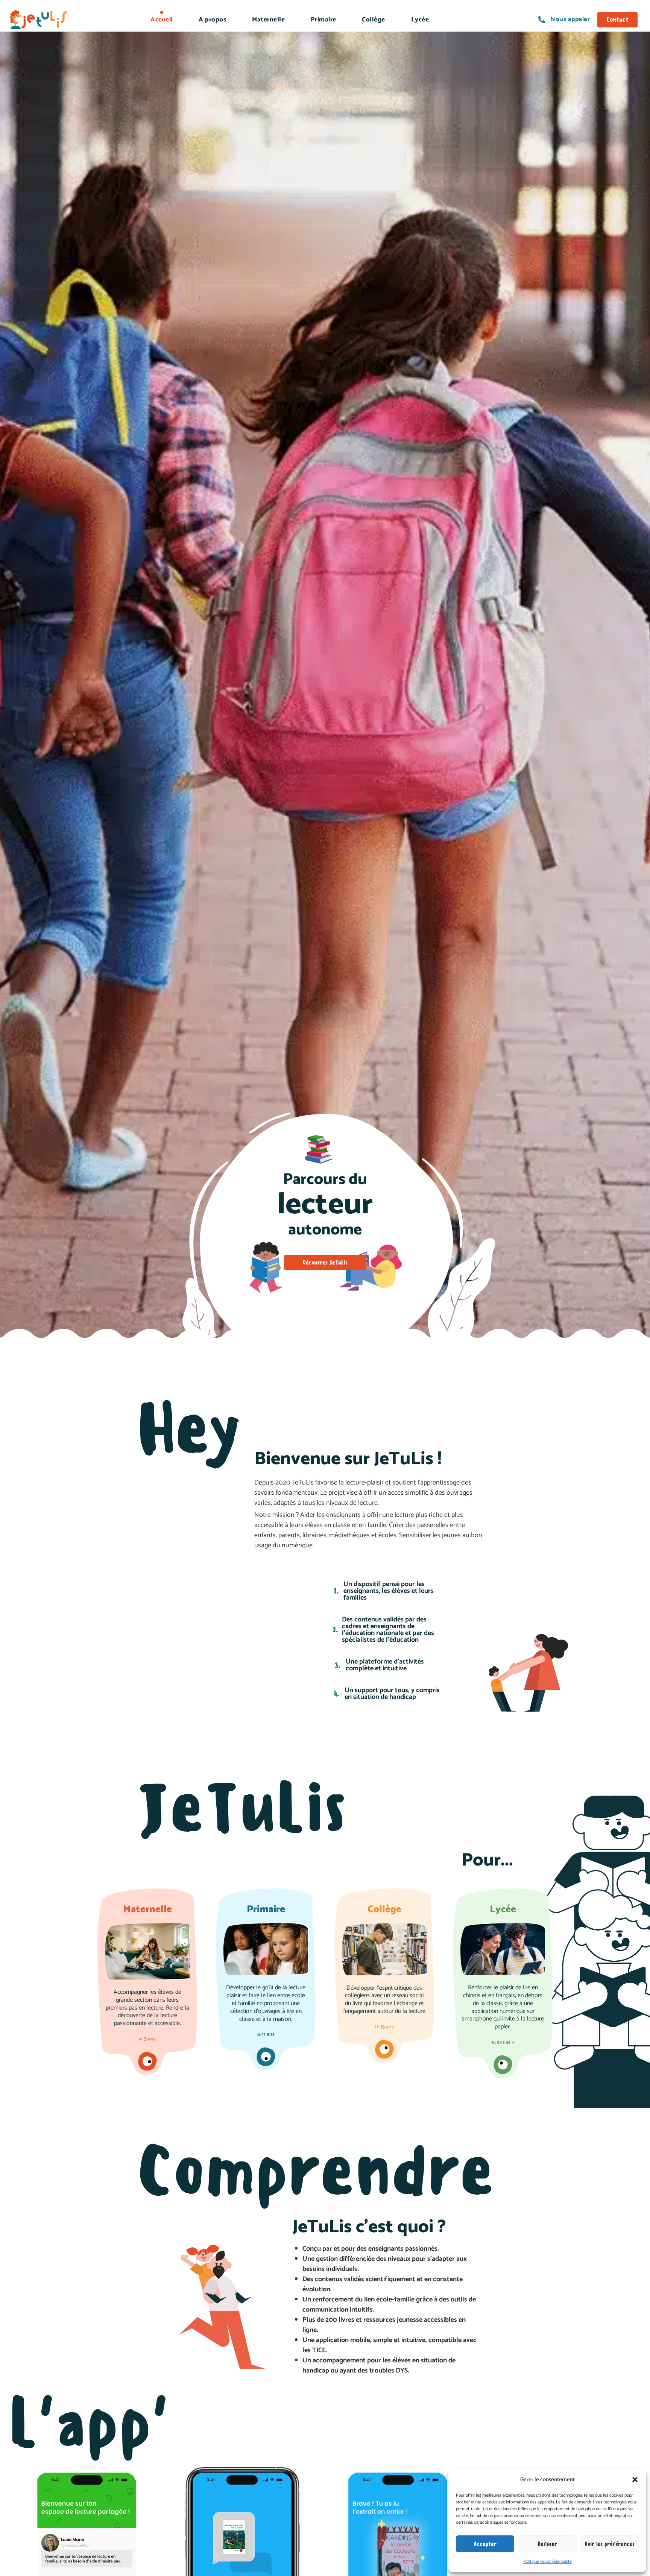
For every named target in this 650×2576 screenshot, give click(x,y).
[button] (635, 2480)
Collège (374, 20)
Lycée (420, 20)
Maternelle (268, 20)
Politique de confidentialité (547, 2562)
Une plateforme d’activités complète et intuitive (385, 1665)
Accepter (485, 2544)
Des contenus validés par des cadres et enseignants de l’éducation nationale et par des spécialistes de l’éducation (388, 1630)
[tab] (389, 1591)
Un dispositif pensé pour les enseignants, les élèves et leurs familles (389, 1591)
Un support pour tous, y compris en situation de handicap (392, 1694)
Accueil (162, 20)
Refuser (547, 2544)
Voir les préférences (610, 2544)
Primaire (323, 20)
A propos (212, 20)
